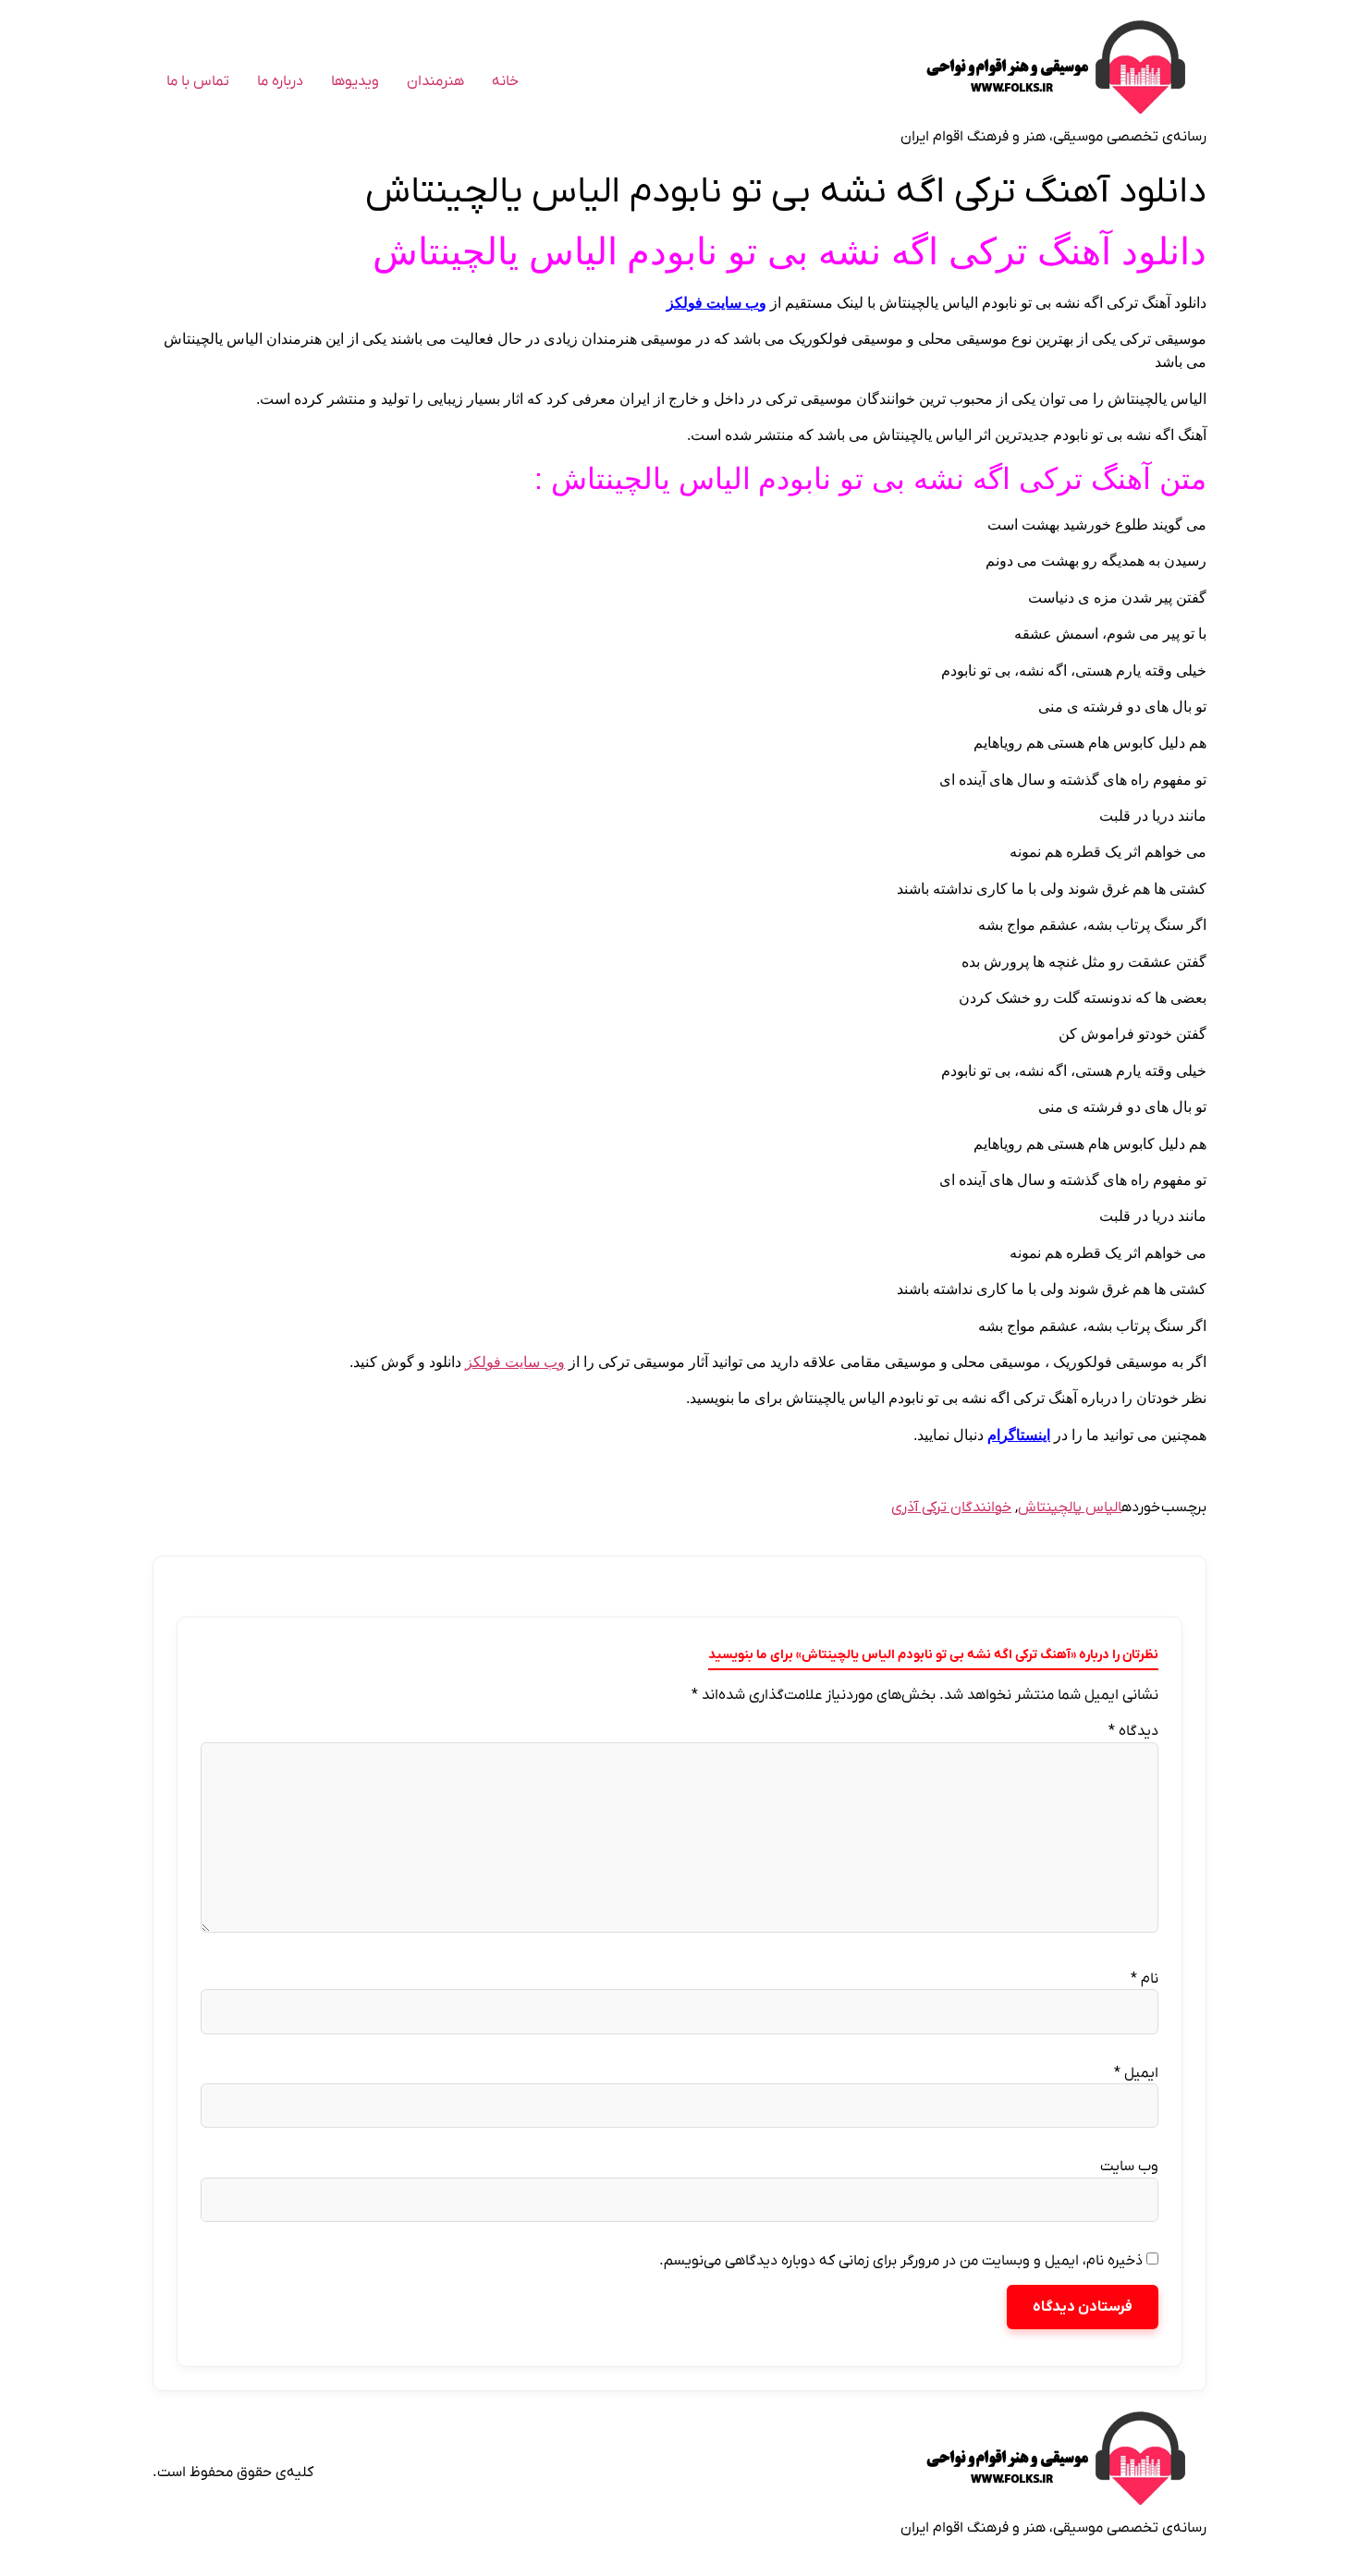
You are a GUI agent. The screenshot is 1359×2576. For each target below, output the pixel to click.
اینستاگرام (1019, 1435)
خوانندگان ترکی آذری (951, 1508)
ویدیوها (355, 81)
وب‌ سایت (1129, 2167)
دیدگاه (1133, 1731)
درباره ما (280, 81)
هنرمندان (435, 81)
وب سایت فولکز (716, 303)
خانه (505, 81)
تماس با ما (198, 81)
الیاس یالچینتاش (1070, 1508)
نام (1145, 1979)
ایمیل (1136, 2073)
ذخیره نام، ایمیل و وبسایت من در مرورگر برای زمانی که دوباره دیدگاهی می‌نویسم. (901, 2261)
